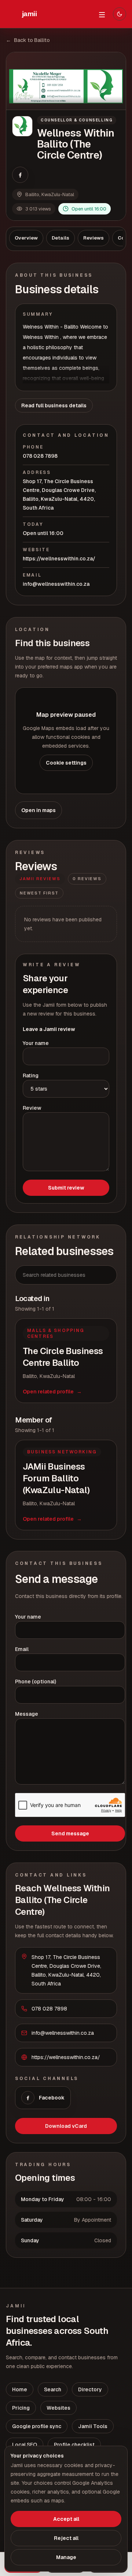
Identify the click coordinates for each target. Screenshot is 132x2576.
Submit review (66, 1188)
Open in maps (38, 810)
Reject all (66, 2538)
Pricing (21, 2408)
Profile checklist (74, 2445)
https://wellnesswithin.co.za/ (59, 559)
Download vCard (66, 2126)
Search (53, 2389)
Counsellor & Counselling (77, 120)
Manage (66, 2557)
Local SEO (25, 2445)
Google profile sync (37, 2426)
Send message (70, 1833)
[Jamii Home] (29, 14)
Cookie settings (66, 763)
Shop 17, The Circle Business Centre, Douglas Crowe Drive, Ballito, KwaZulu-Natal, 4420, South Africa (59, 495)
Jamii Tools (93, 2426)
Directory (90, 2389)
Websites (58, 2408)
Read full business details (54, 405)
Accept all (66, 2519)
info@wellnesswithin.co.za (56, 584)
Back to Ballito (28, 40)
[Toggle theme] (120, 14)
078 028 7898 (40, 456)
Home (20, 2389)
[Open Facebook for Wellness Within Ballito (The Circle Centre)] (20, 175)
